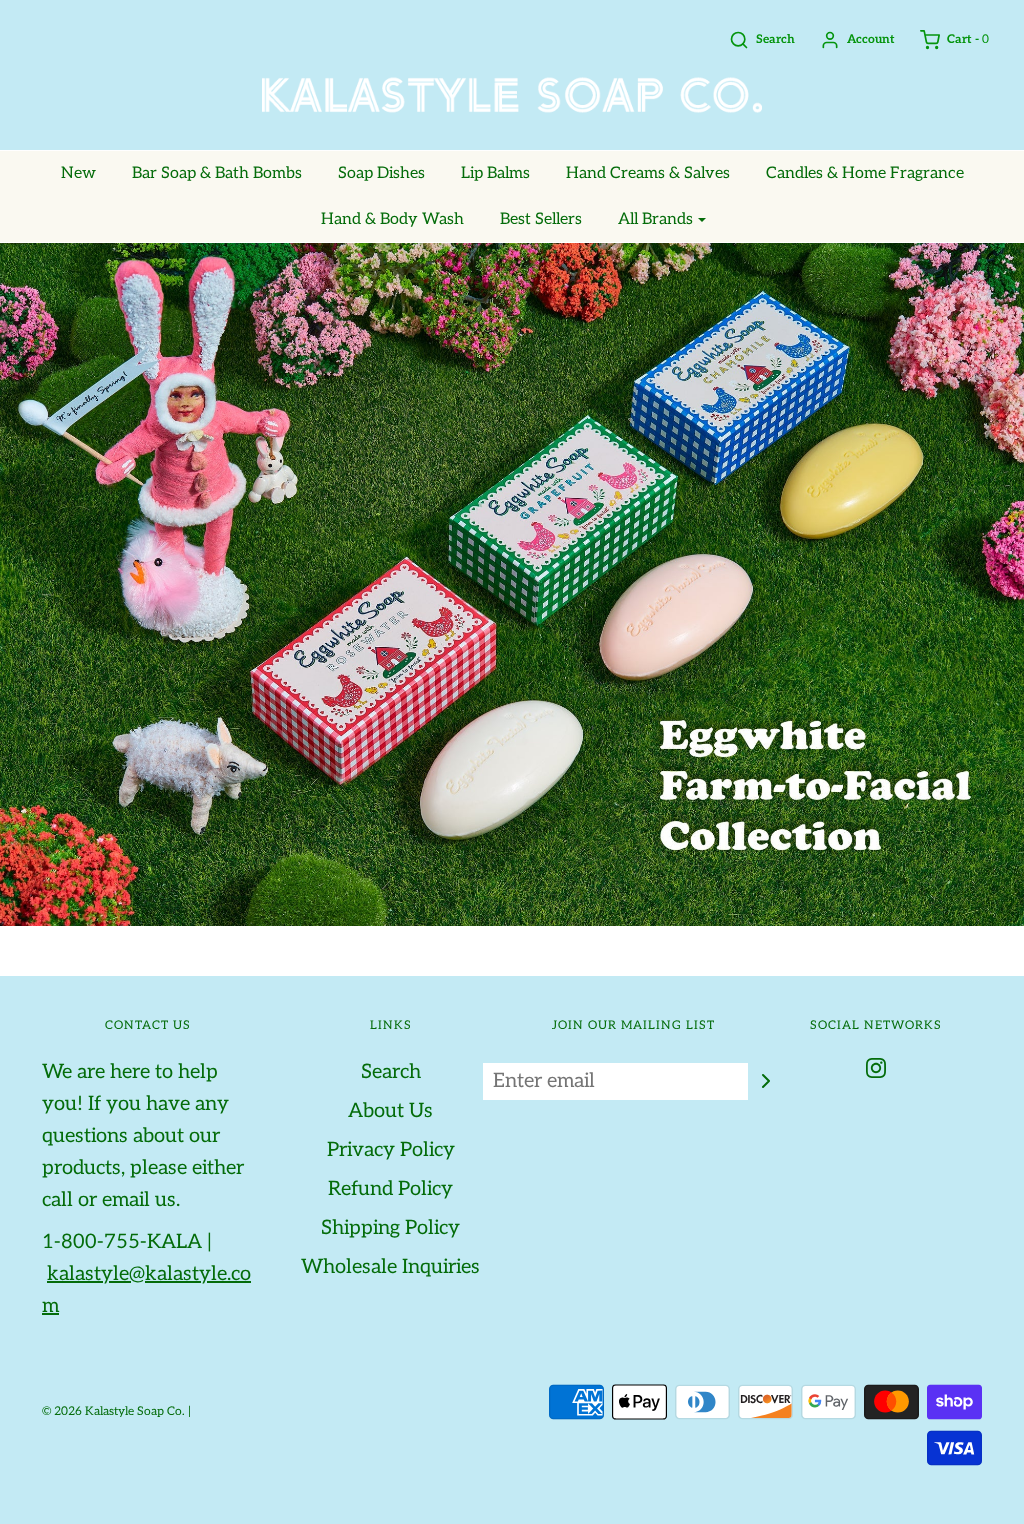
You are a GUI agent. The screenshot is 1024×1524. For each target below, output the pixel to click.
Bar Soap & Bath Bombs (217, 173)
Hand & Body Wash (392, 219)
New (78, 173)
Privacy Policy (391, 1150)
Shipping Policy (390, 1228)
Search (391, 1072)
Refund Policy (390, 1189)
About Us (390, 1111)
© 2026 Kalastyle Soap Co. (113, 1411)
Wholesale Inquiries (390, 1267)
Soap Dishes (381, 173)
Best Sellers (541, 219)
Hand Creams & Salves (648, 173)
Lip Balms (495, 173)
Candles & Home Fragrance (865, 173)
